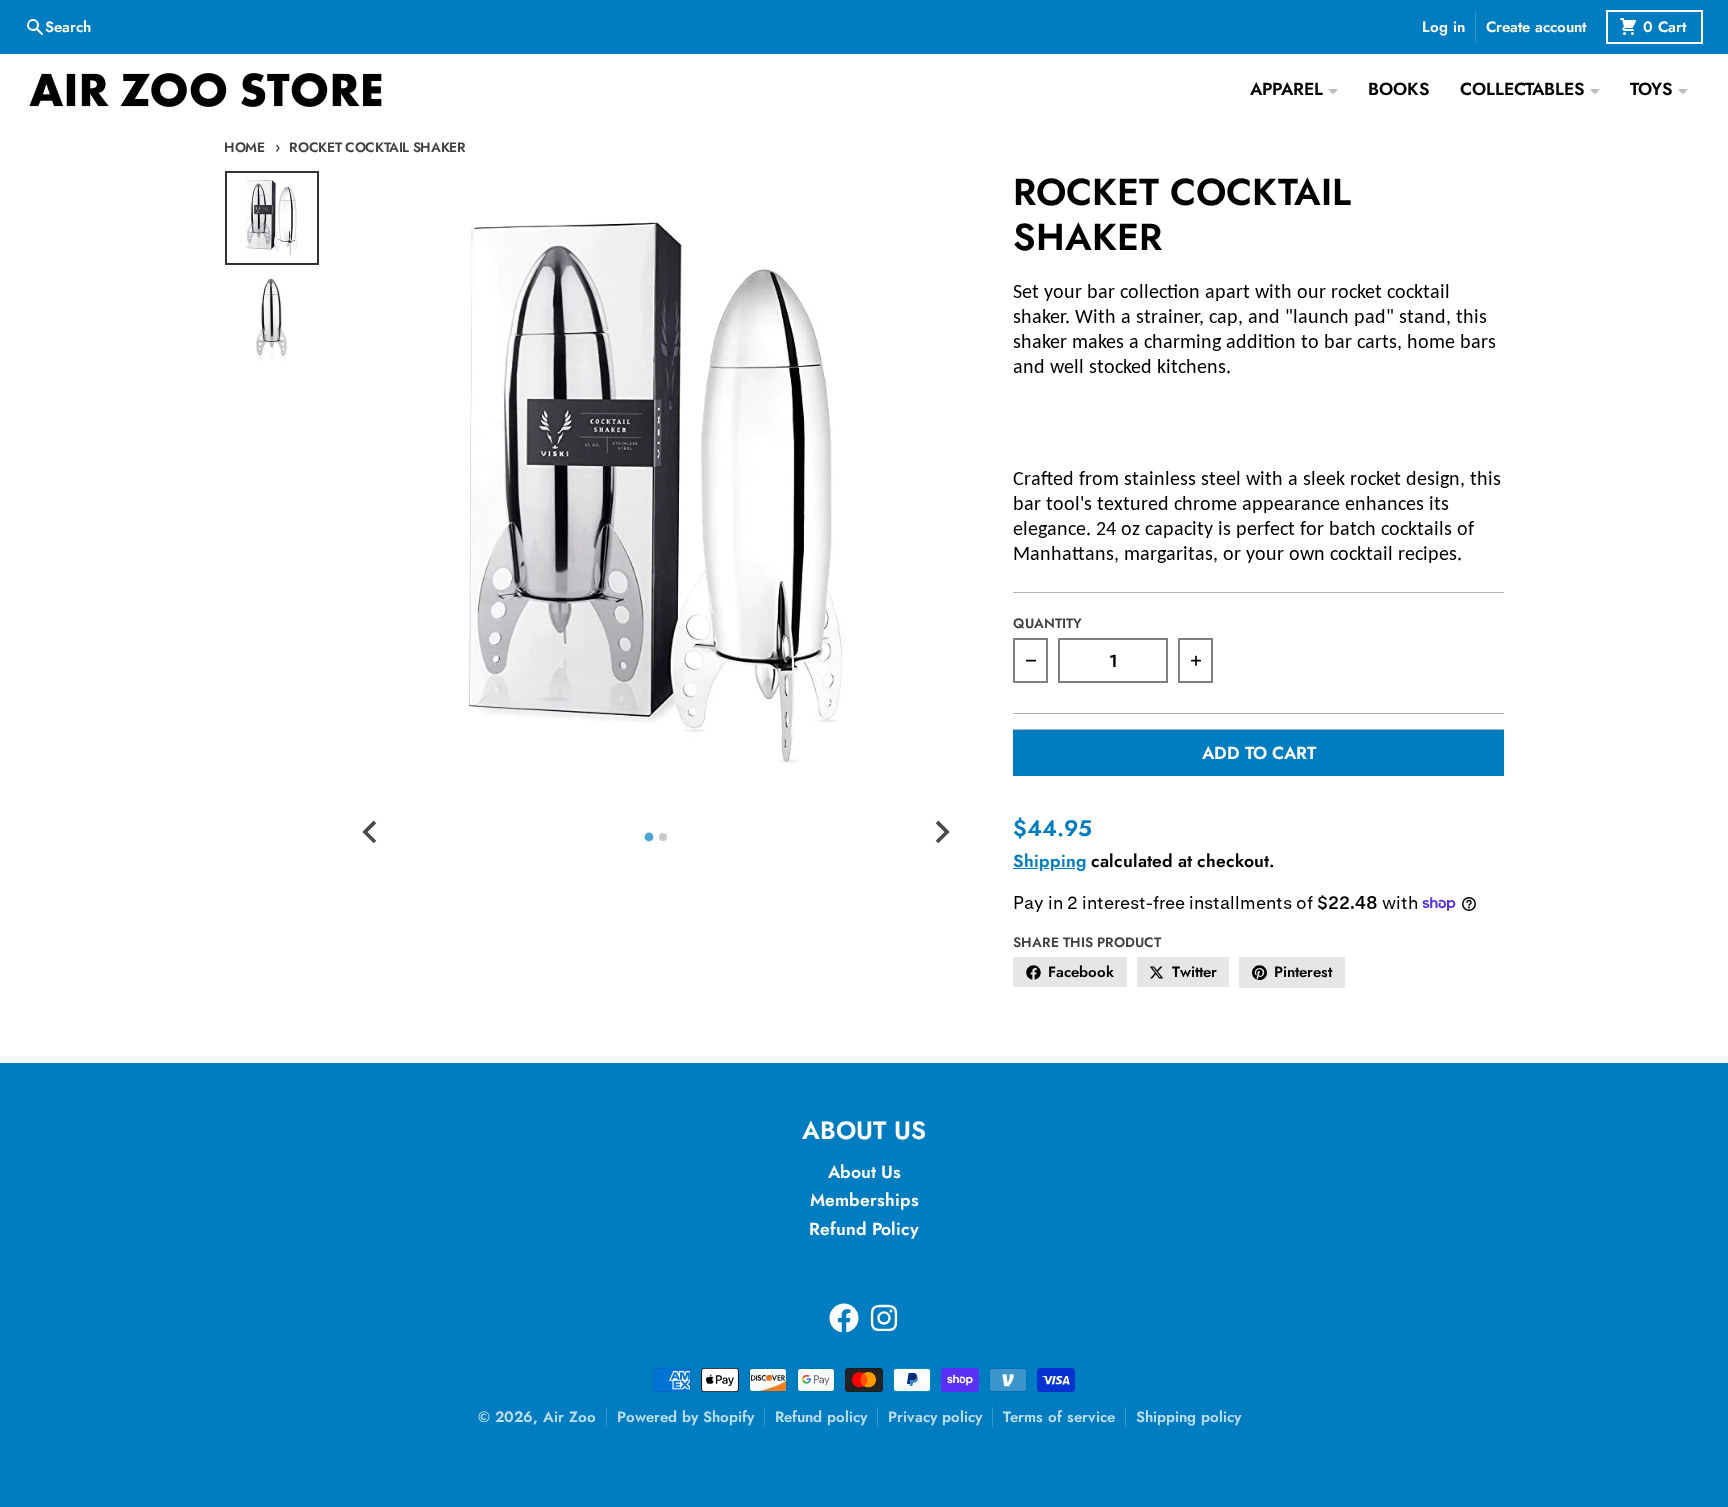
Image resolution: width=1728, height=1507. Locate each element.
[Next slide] (940, 832)
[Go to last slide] (370, 832)
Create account (1536, 27)
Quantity (1047, 623)
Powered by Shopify (685, 1417)
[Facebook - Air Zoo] (844, 1318)
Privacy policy (935, 1417)
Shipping (1049, 861)
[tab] (648, 836)
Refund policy (821, 1417)
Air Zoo (569, 1417)
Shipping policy (1188, 1417)
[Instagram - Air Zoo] (884, 1318)
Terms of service (1059, 1417)
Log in (1443, 27)
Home (244, 147)
